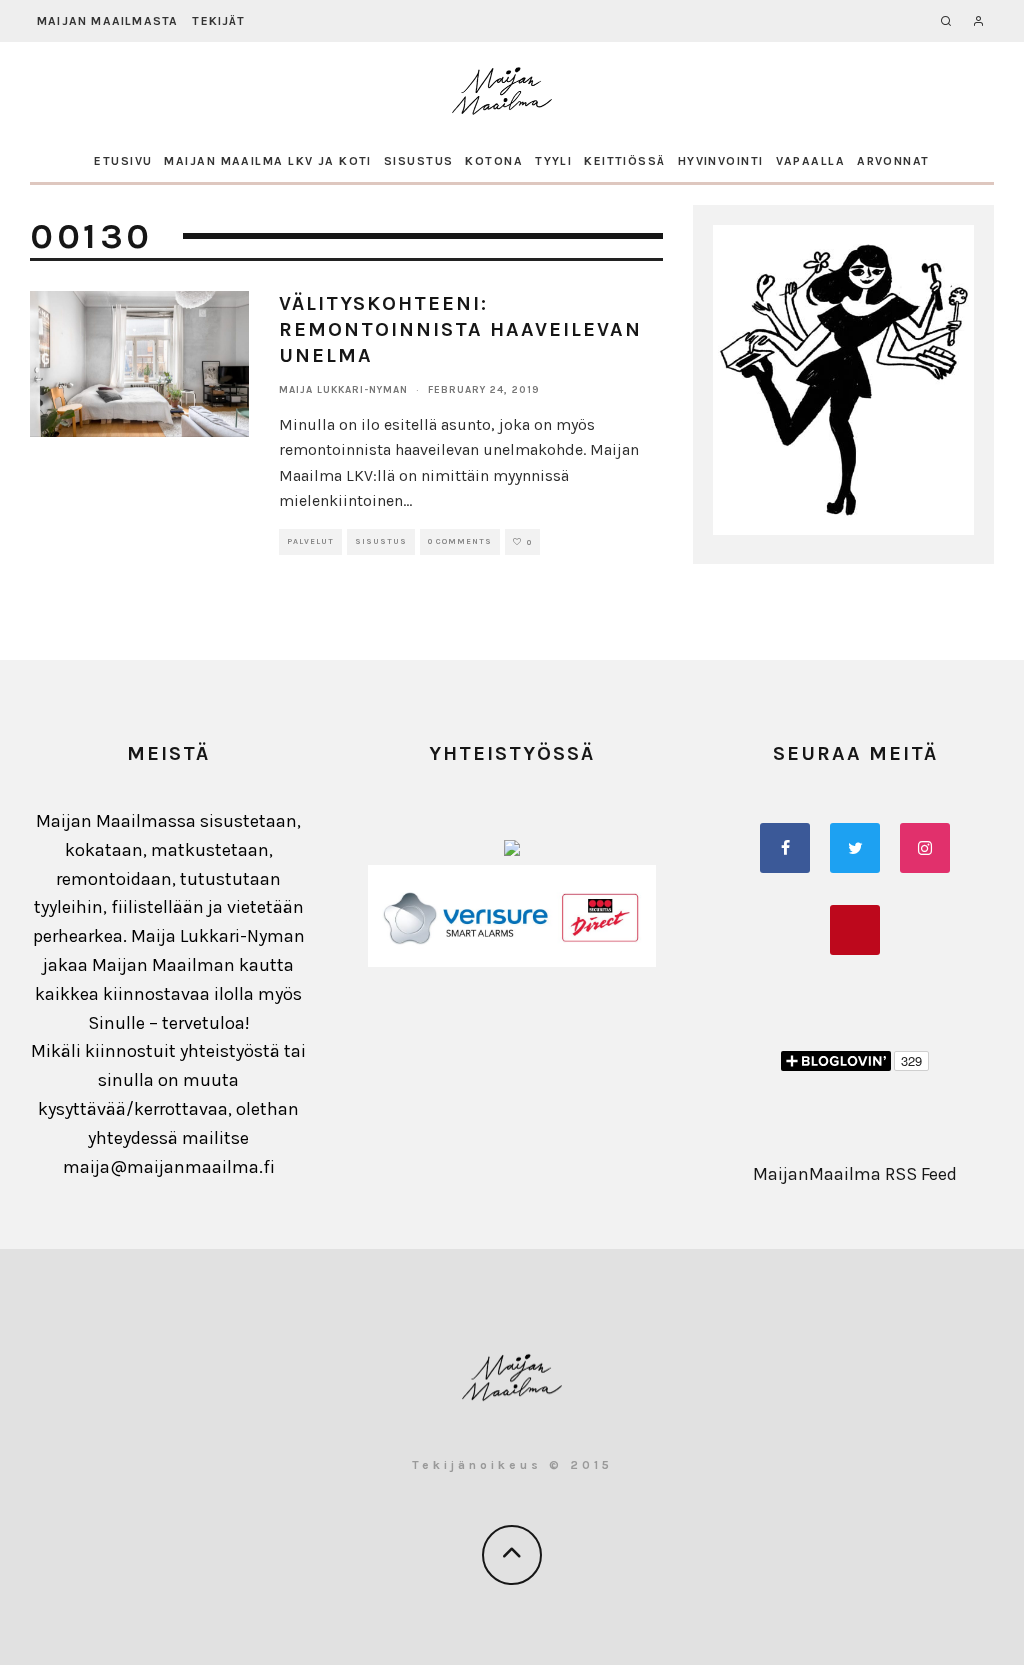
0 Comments (460, 541)
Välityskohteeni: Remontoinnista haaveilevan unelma (460, 329)
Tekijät (218, 21)
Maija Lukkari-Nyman (343, 390)
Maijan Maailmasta (107, 21)
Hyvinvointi (721, 161)
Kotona (494, 161)
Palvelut (310, 541)
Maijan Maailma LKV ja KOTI (267, 161)
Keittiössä (624, 161)
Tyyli (553, 161)
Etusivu (123, 161)
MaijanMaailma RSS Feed (855, 1174)
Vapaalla (811, 161)
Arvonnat (893, 161)
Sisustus (419, 161)
